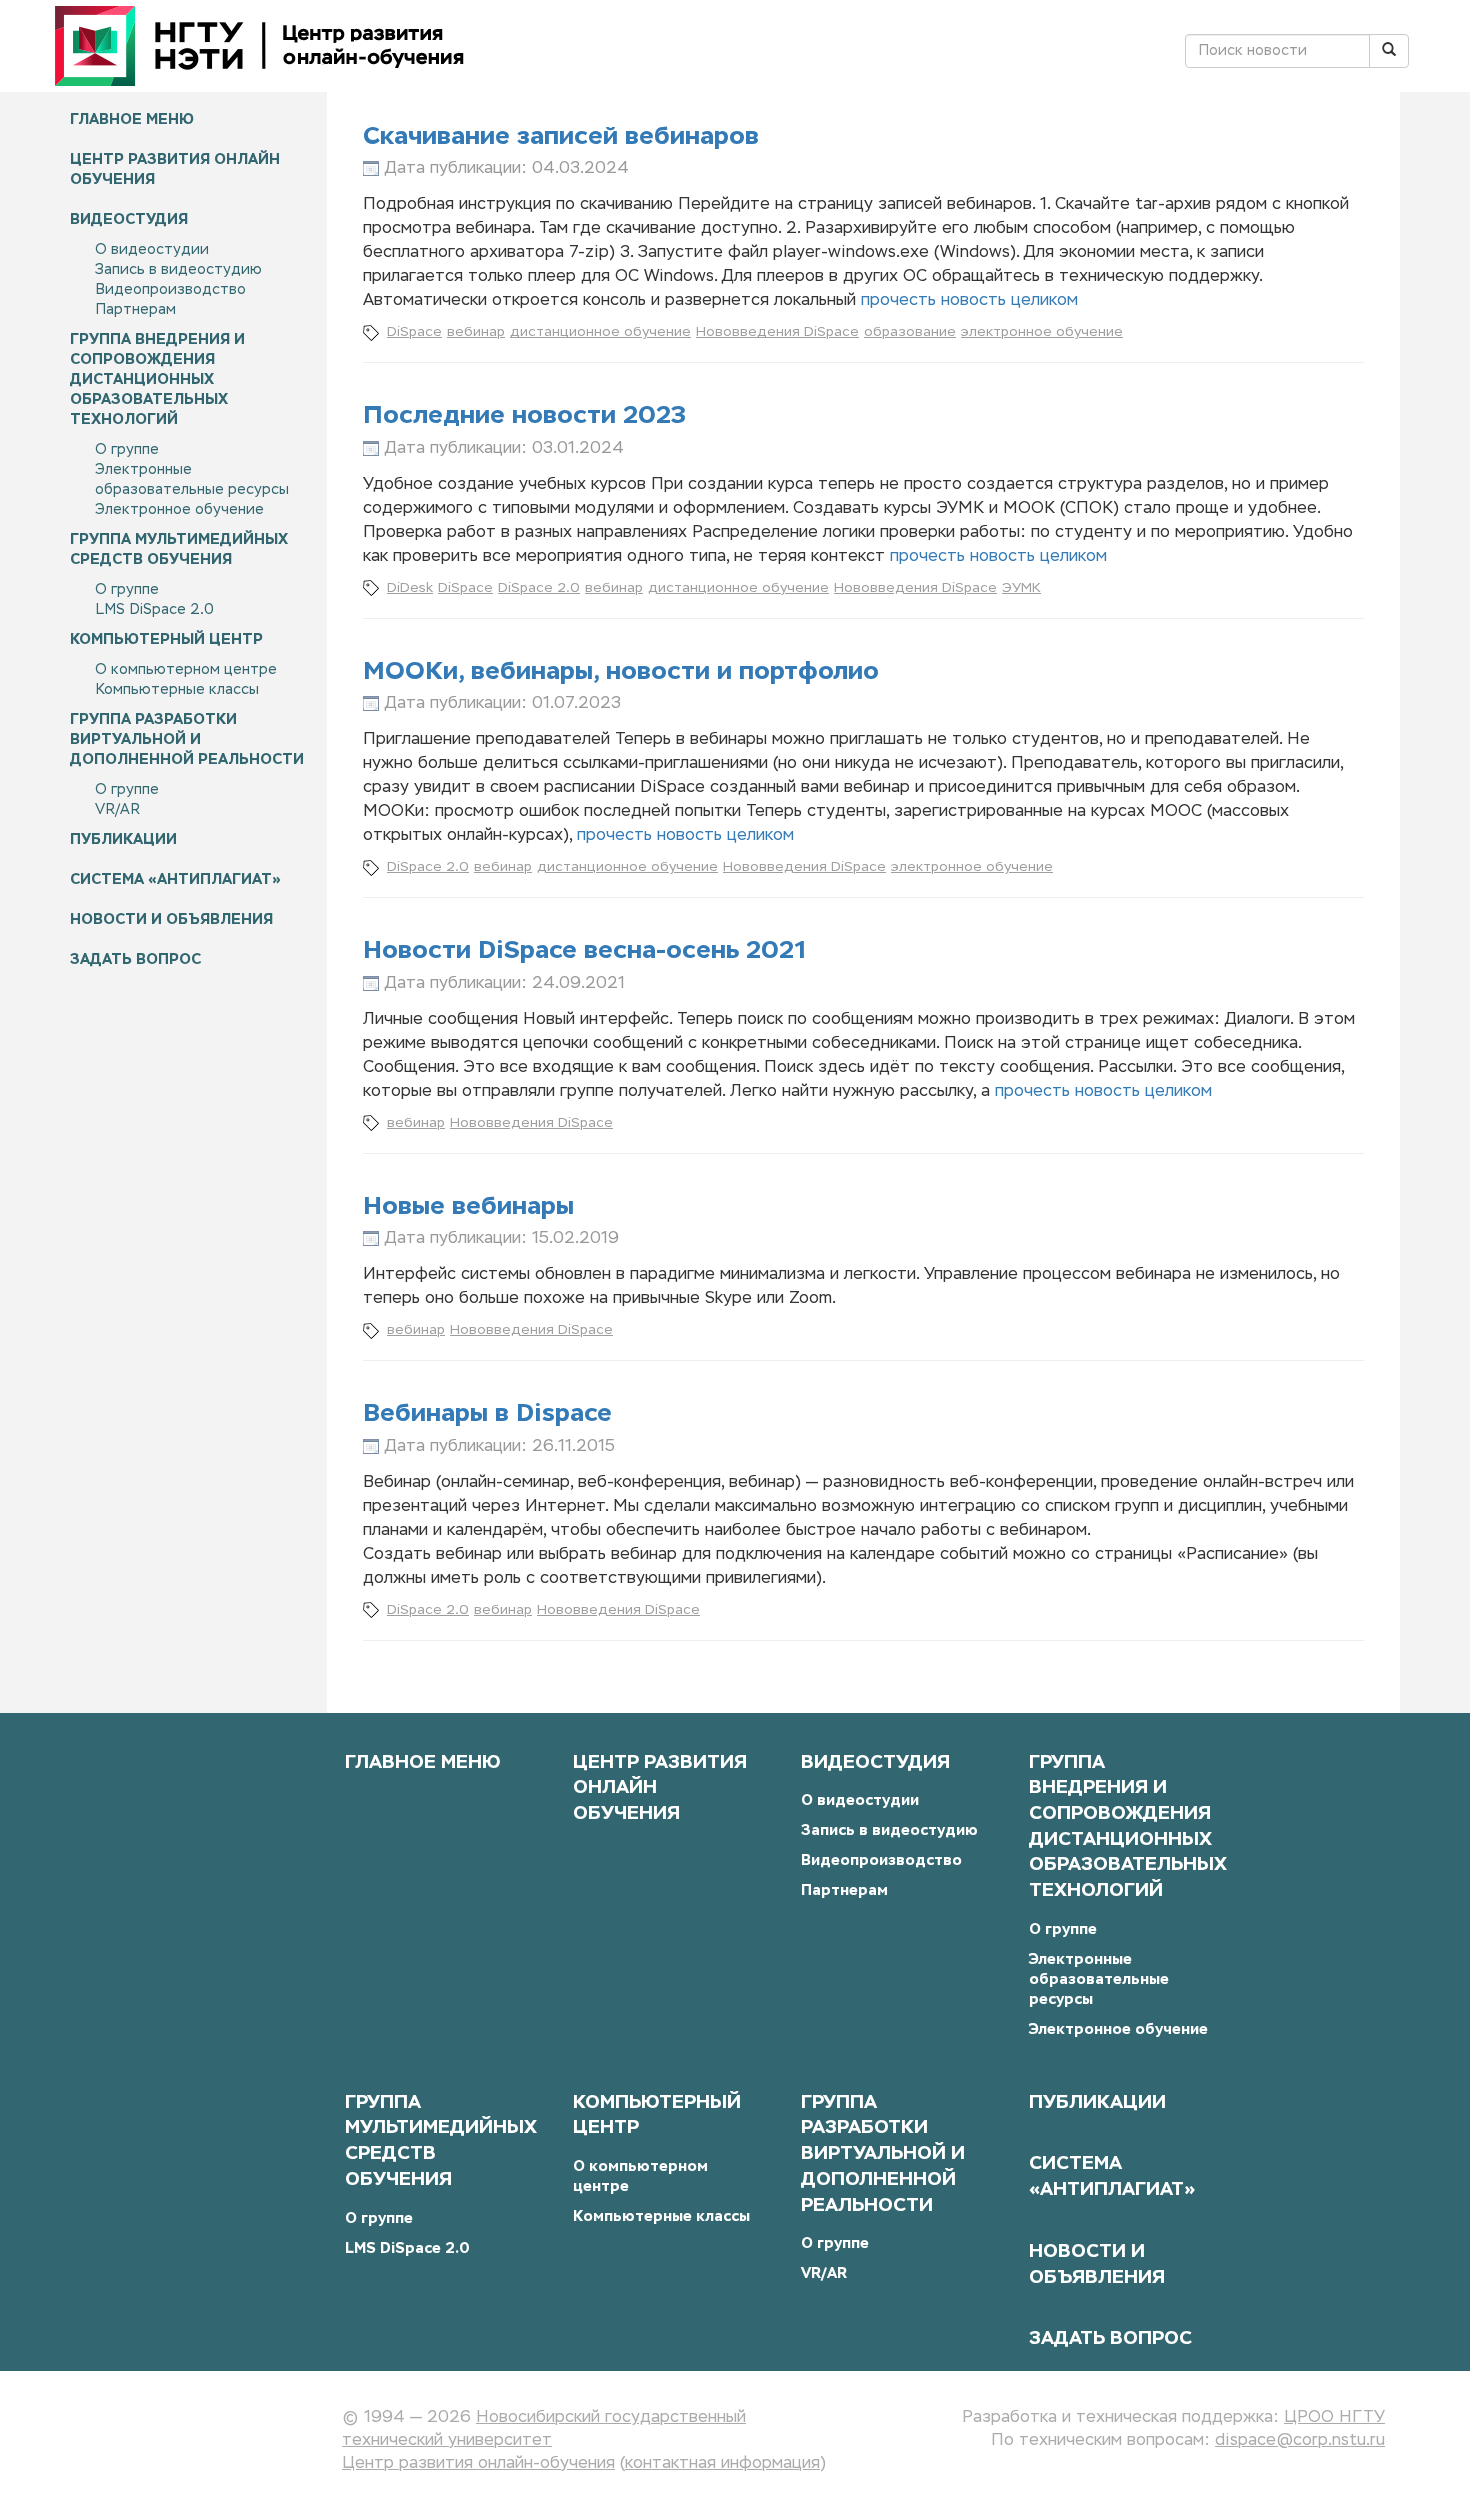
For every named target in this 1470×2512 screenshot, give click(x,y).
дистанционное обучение (600, 332)
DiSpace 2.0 (539, 588)
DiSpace (414, 332)
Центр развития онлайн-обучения (478, 2464)
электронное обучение (1042, 332)
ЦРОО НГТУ (1334, 2418)
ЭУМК (1021, 588)
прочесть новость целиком (969, 301)
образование (910, 332)
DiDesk (410, 588)
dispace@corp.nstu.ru (1300, 2441)
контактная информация (722, 2464)
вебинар (476, 332)
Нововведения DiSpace (777, 332)
